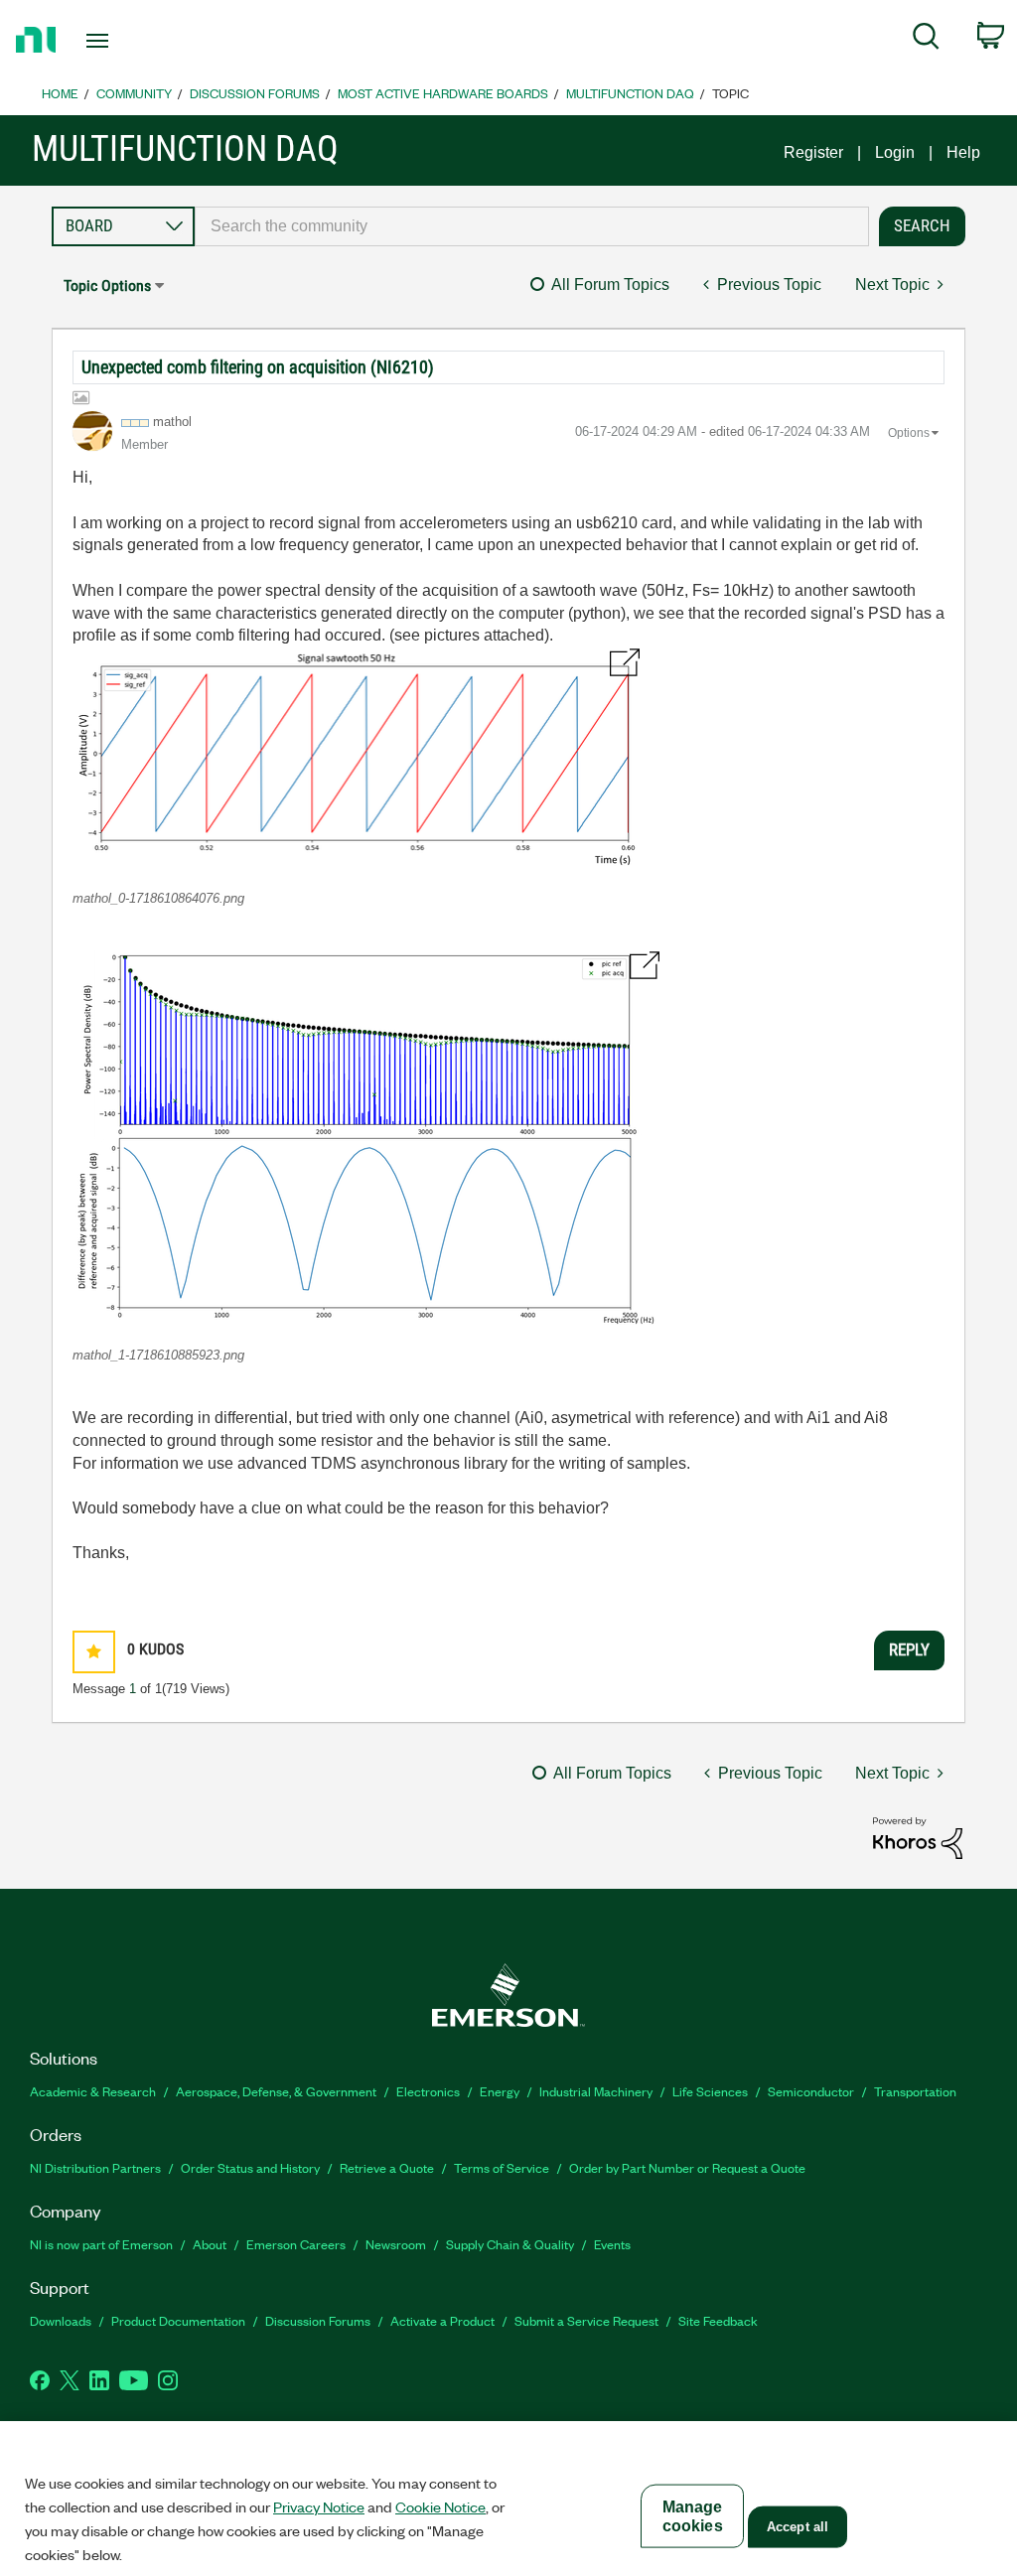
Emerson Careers (296, 2244)
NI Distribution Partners (95, 2167)
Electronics (428, 2091)
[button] (356, 760)
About (210, 2244)
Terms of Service (502, 2167)
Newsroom (396, 2244)
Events (612, 2244)
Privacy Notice (319, 2506)
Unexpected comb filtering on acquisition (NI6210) (258, 367)
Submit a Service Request (586, 2320)
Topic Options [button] (107, 286)
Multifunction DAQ (630, 93)
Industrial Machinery (596, 2091)
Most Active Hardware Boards (443, 93)
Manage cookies (693, 2516)
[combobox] (532, 226)
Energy (500, 2091)
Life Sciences (710, 2091)
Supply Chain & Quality (510, 2244)
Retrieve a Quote (387, 2167)
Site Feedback (718, 2320)
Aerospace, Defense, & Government (276, 2091)
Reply (909, 1649)
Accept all (798, 2527)
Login (895, 152)
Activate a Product (442, 2320)
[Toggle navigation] (132, 41)
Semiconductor (811, 2091)
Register (813, 152)
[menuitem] (926, 40)
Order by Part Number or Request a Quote (687, 2167)
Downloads (61, 2320)
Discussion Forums (255, 93)
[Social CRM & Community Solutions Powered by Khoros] (918, 1837)
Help (963, 152)
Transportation (915, 2091)
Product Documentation (178, 2320)
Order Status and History (250, 2167)
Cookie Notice (440, 2506)
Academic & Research (93, 2091)
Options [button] (909, 433)
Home (60, 93)
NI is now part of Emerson (101, 2244)
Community (134, 93)
